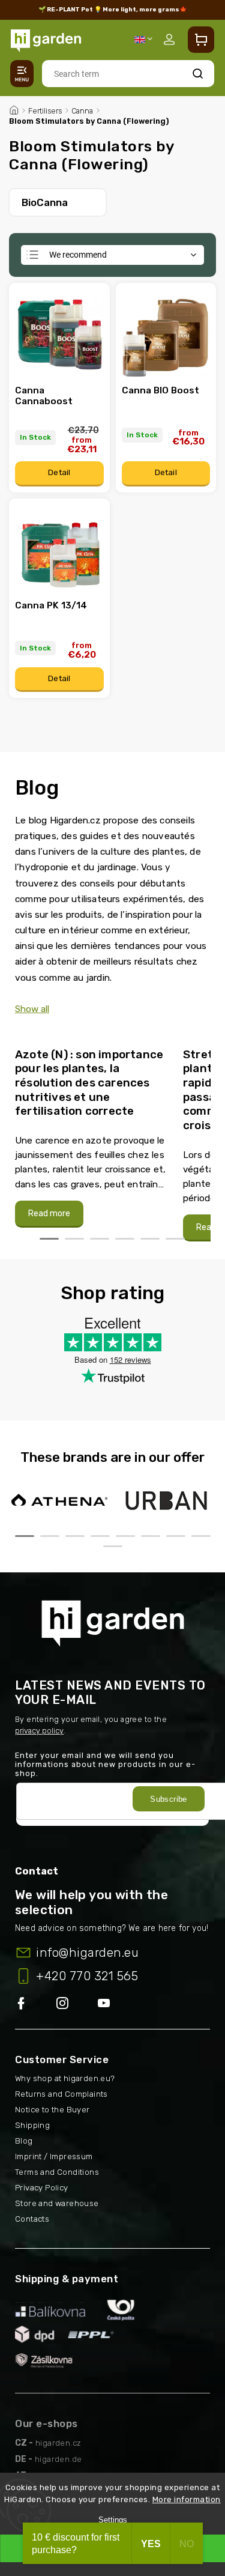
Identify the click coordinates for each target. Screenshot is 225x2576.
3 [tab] (100, 1239)
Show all (32, 1009)
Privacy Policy (42, 2188)
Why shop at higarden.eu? (65, 2078)
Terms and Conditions (57, 2172)
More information (187, 2499)
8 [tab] (201, 1536)
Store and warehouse (57, 2203)
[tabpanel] (92, 1132)
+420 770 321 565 (87, 1976)
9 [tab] (113, 1546)
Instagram (77, 2004)
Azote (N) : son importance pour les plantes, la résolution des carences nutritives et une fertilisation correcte (89, 1083)
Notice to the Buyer (52, 2110)
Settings (113, 2520)
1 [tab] (49, 1239)
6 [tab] (175, 1239)
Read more (49, 1214)
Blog (24, 2141)
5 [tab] (150, 1239)
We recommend (78, 255)
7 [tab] (176, 1536)
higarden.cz (58, 2443)
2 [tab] (74, 1239)
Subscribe (169, 1799)
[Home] (14, 109)
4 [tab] (125, 1239)
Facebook (36, 2004)
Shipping (32, 2125)
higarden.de (58, 2459)
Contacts (32, 2219)
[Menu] (22, 74)
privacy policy (39, 1731)
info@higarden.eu (87, 1953)
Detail (59, 472)
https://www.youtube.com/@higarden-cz (108, 2004)
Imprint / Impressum (54, 2156)
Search (198, 74)
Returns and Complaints (61, 2094)
